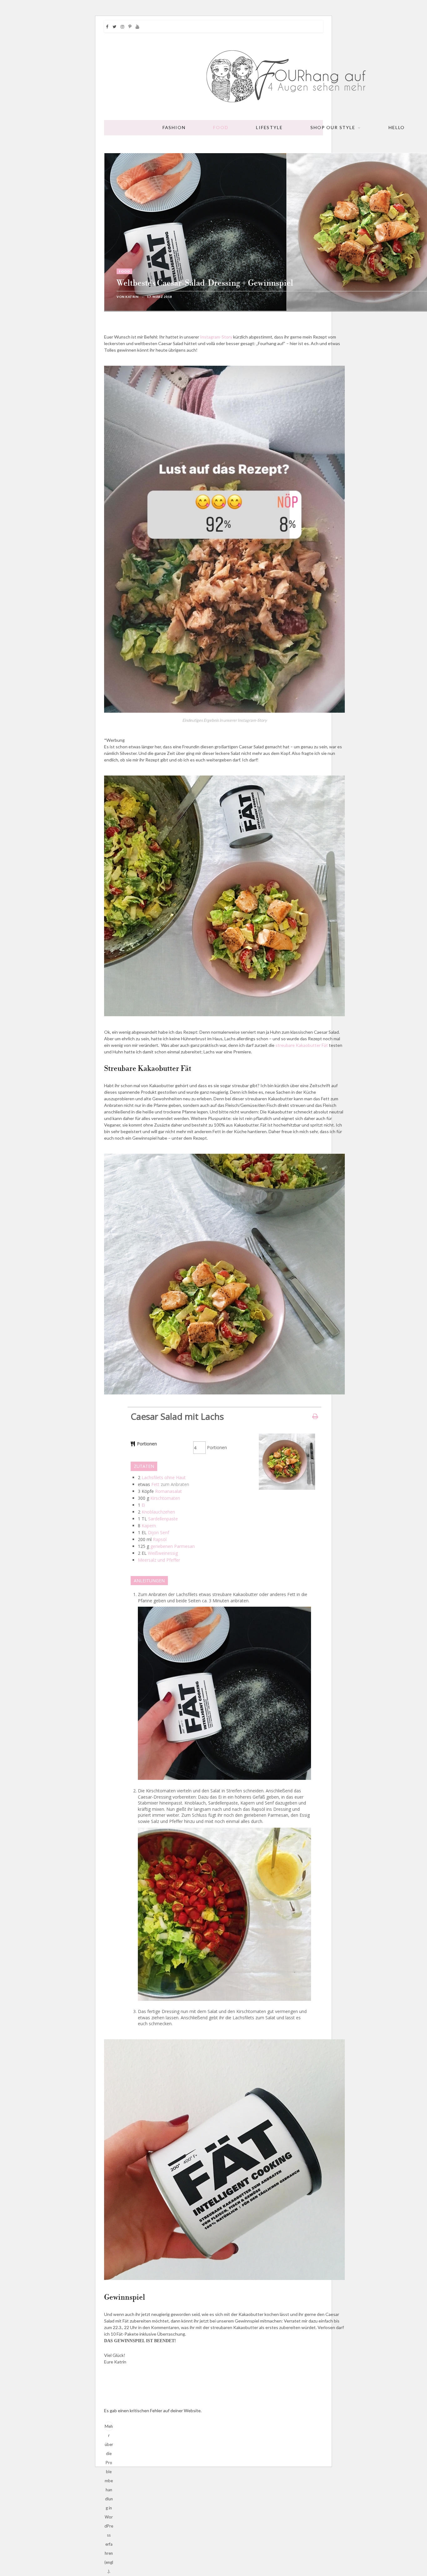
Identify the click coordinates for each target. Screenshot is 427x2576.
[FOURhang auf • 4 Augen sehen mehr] (287, 77)
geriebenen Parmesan (173, 1546)
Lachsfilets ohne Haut (164, 1477)
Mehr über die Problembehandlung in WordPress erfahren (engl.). (109, 2427)
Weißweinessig (163, 1553)
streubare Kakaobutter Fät (302, 1045)
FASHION (174, 127)
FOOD (221, 127)
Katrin (132, 297)
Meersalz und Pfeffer (159, 1560)
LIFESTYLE (269, 127)
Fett (155, 1484)
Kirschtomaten (165, 1498)
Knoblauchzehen (158, 1512)
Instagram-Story (216, 337)
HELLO (397, 127)
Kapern (149, 1526)
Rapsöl (160, 1539)
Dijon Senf (158, 1532)
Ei (143, 1505)
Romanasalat (168, 1491)
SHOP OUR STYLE (333, 127)
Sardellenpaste (163, 1519)
